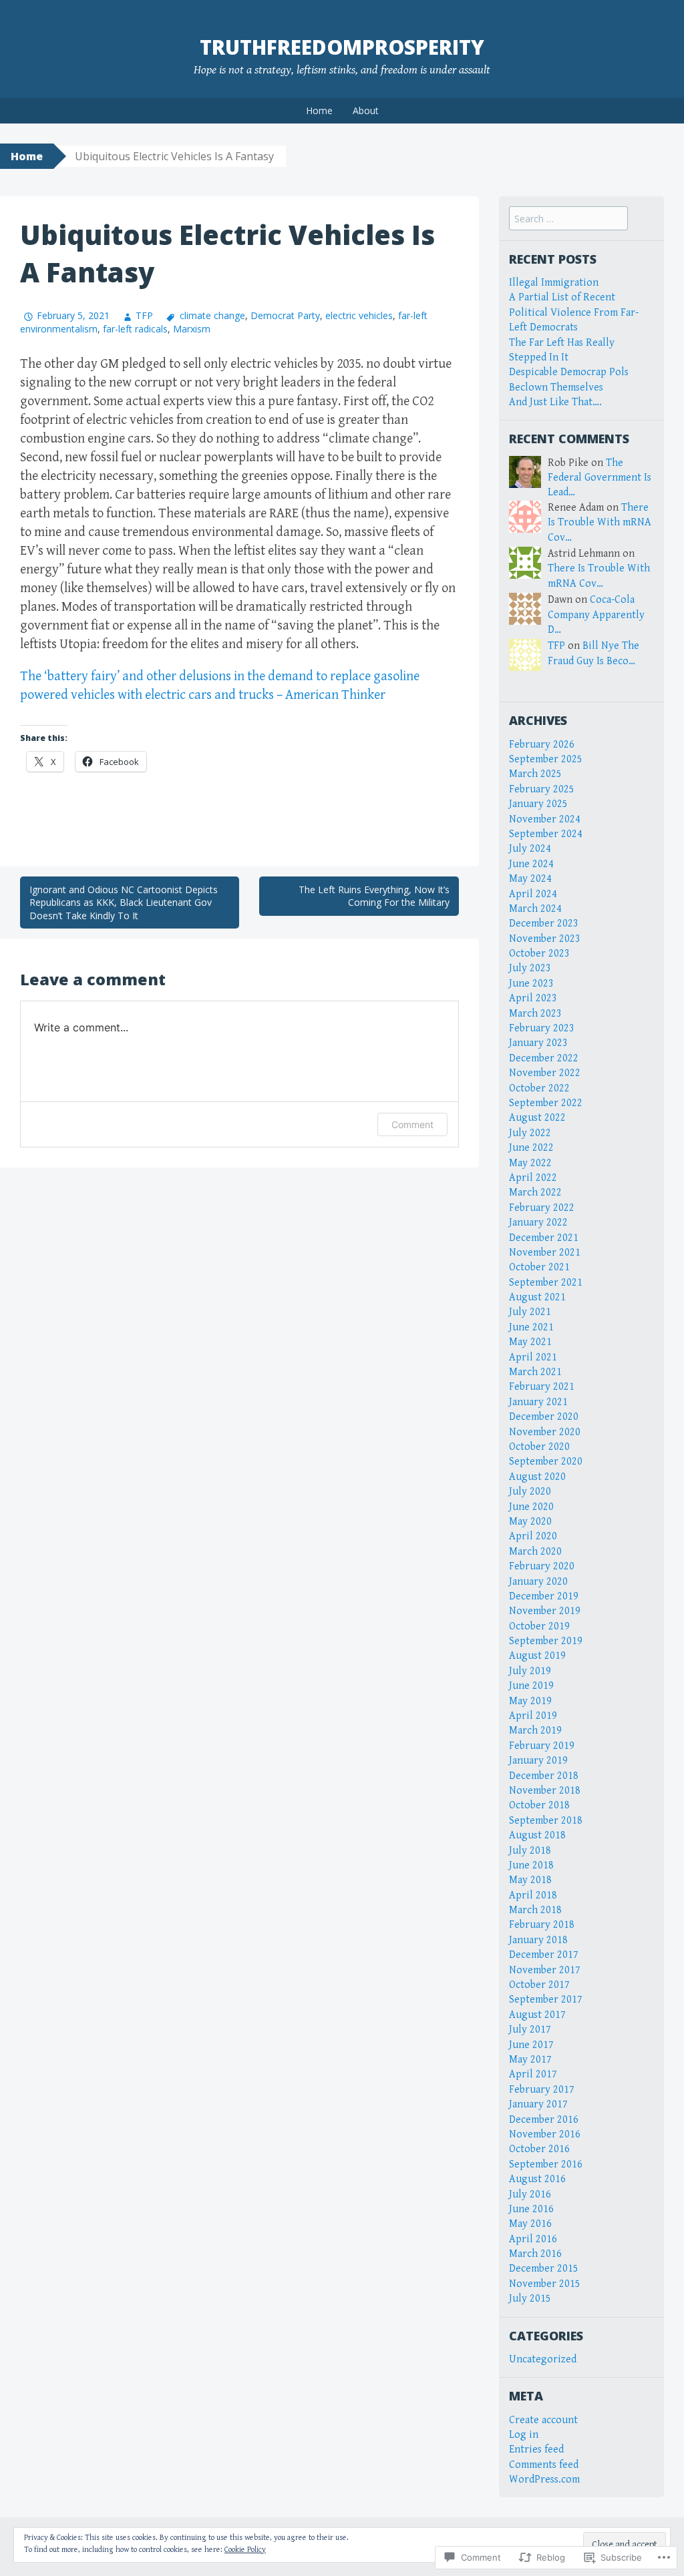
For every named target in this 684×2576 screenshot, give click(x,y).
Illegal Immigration (554, 283)
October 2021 (539, 1267)
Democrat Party (285, 315)
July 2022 (530, 1133)
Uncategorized (543, 2359)
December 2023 (544, 924)
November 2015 (545, 2284)
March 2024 (535, 909)
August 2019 (537, 1656)
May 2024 (530, 879)
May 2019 (530, 1701)
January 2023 (538, 1043)
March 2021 (535, 1372)
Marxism (192, 329)
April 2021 (533, 1357)
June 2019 (531, 1686)
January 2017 (538, 2104)
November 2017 (545, 1970)
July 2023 (530, 968)
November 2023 (545, 939)
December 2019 (544, 1596)
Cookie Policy (245, 2550)
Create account (543, 2420)
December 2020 (544, 1417)
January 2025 (538, 804)
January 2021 (538, 1402)
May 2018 (530, 1880)
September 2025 (546, 759)
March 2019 (535, 1731)
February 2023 (542, 1028)
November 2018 (545, 1791)
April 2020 (533, 1536)
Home (319, 110)
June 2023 (531, 984)
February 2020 (542, 1566)
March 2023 (535, 1014)
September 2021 (546, 1283)
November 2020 (545, 1432)
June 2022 (531, 1148)
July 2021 (530, 1312)
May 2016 (530, 2224)
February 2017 (542, 2090)
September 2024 (546, 834)
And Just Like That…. (555, 402)
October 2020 (539, 1447)
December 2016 (544, 2120)
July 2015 (530, 2299)
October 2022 (539, 1088)
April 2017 (533, 2074)
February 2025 (542, 789)
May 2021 (530, 1342)
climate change (212, 315)
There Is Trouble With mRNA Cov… (600, 523)
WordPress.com (544, 2480)
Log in (524, 2435)
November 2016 (545, 2134)
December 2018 (544, 1776)
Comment (412, 1124)
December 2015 (544, 2269)
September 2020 (546, 1462)
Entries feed (536, 2450)
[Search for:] (568, 219)
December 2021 (544, 1238)
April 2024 (533, 894)
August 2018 (537, 1835)
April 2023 (533, 998)
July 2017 (530, 2030)
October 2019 (539, 1626)
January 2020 (538, 1582)
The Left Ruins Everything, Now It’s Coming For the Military (374, 896)
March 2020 (535, 1552)
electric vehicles (359, 315)
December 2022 (544, 1058)
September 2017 (546, 2000)
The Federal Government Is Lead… (600, 478)
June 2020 (531, 1507)
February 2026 (542, 745)
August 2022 (537, 1118)
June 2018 (531, 1865)
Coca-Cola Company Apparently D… (596, 615)
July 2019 (530, 1671)
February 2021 (542, 1387)
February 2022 (542, 1208)
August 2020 (537, 1477)
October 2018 (539, 1805)
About (366, 110)
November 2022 (545, 1073)
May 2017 (530, 2060)
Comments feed (544, 2465)
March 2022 (535, 1193)
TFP (144, 315)
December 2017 (544, 1955)
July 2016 (530, 2195)
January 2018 (538, 1940)
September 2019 (546, 1641)
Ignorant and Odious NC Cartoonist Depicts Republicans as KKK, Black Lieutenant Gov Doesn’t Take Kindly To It (124, 903)
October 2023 (539, 954)
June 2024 (531, 864)
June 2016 (531, 2209)
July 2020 (530, 1492)
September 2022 (546, 1103)
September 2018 (546, 1821)
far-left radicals (135, 329)
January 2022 (538, 1223)
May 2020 (530, 1522)
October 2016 (539, 2149)
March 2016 (535, 2254)
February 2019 (542, 1746)
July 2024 (530, 849)
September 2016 (546, 2164)
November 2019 (545, 1611)
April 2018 (533, 1895)
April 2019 (533, 1716)
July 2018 (530, 1851)
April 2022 (533, 1178)
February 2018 (542, 1925)
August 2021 (537, 1297)
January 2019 (538, 1761)
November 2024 (545, 819)
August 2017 (537, 2015)
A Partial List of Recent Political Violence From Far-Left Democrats (574, 312)
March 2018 (535, 1910)
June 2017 (531, 2045)
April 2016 (533, 2239)
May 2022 (530, 1163)
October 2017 (539, 1985)
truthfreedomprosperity (342, 47)
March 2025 (535, 774)
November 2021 (545, 1253)
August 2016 (537, 2179)
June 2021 (531, 1327)
